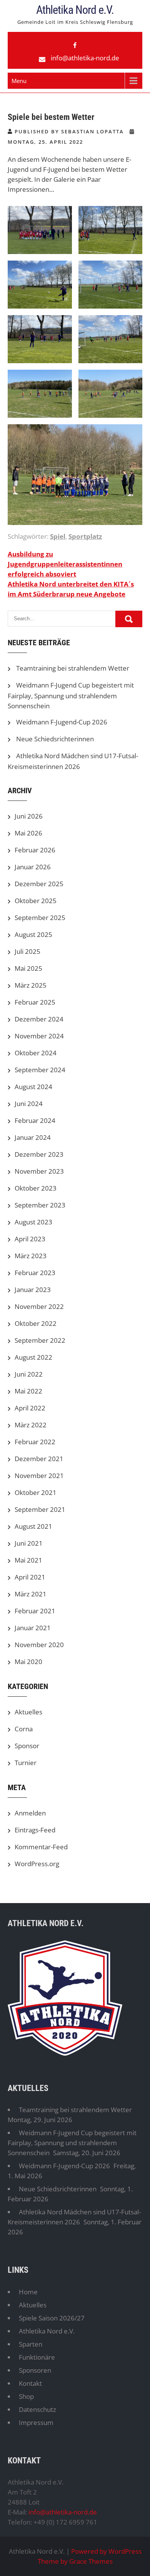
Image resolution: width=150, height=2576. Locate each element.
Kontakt (30, 2383)
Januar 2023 (33, 1290)
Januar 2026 (33, 867)
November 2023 (39, 1171)
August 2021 (33, 1526)
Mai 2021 (28, 1560)
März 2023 (31, 1256)
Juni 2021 (29, 1543)
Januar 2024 (33, 1137)
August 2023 (33, 1222)
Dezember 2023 (39, 1154)
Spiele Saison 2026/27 (52, 2318)
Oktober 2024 (36, 1053)
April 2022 (30, 1408)
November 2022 (39, 1306)
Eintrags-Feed (35, 1830)
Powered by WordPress (106, 2551)
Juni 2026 (29, 816)
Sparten (31, 2344)
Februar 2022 (35, 1442)
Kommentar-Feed (41, 1847)
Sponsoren (35, 2370)
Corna (24, 1729)
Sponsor (27, 1746)
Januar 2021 (33, 1628)
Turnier (26, 1763)
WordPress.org (37, 1864)
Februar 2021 (35, 1611)
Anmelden (30, 1813)
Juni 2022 (29, 1374)
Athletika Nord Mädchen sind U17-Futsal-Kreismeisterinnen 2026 (74, 2217)
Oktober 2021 (36, 1492)
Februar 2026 (35, 850)
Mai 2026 (28, 833)
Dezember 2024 (39, 1019)
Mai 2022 (28, 1391)
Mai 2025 (28, 968)
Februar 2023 (35, 1273)
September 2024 (40, 1070)
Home (28, 2292)
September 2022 (40, 1340)
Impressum (36, 2422)
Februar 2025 (35, 1002)
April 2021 (30, 1577)
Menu (19, 81)
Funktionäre (37, 2357)
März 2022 (31, 1425)
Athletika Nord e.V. (75, 10)
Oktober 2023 (36, 1188)
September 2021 (40, 1509)
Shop (26, 2396)
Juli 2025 (27, 951)
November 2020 (39, 1645)
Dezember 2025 (39, 884)
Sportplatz (85, 536)
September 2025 (40, 918)
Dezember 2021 (39, 1459)
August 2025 (33, 934)
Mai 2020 (28, 1662)
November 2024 (39, 1036)
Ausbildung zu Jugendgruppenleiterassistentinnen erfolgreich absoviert (65, 564)
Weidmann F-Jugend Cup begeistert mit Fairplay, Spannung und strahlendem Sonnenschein (71, 695)
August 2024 (33, 1087)
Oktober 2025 (36, 901)
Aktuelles (28, 1712)
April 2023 (30, 1239)
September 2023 (40, 1205)
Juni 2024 (29, 1104)
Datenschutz (37, 2409)
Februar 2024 (35, 1120)
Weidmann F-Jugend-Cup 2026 (62, 722)
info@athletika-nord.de (85, 58)
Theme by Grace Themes (75, 2561)
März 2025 (31, 985)
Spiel (58, 536)
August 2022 (33, 1357)
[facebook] (75, 45)
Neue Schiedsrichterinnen (55, 739)
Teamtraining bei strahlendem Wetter (73, 668)
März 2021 (31, 1594)
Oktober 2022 (36, 1323)
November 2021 (39, 1476)
